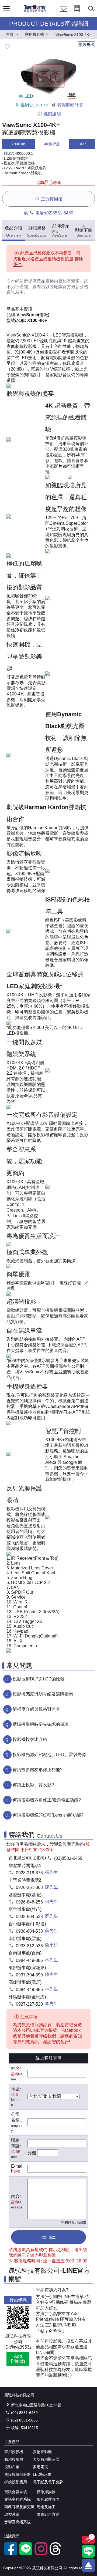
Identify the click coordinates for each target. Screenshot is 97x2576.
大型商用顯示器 (46, 2459)
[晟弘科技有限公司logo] (35, 11)
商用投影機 (14, 2459)
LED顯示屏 (42, 2474)
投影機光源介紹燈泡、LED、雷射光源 (49, 1755)
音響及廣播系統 (18, 2522)
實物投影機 (42, 2452)
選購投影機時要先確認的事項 (41, 1724)
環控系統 (12, 2514)
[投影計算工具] (77, 14)
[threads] (56, 2554)
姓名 (15, 2068)
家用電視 (40, 2467)
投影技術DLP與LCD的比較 (39, 1679)
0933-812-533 (29, 1946)
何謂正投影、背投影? (33, 1785)
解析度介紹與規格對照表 (36, 1709)
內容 (15, 2196)
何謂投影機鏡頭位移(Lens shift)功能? (48, 1815)
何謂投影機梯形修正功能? (38, 1770)
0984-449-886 (29, 1960)
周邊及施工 (46, 2507)
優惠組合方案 (48, 2514)
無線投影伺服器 (18, 2474)
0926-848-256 (29, 1902)
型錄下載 (84, 233)
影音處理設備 (48, 2499)
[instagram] (41, 2554)
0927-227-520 (29, 2004)
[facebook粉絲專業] (11, 2554)
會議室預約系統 (18, 2499)
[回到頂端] (88, 2565)
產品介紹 (13, 232)
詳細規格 (37, 232)
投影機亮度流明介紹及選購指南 (43, 1694)
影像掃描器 (46, 2492)
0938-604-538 (29, 1917)
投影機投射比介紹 (30, 1739)
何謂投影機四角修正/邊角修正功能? (47, 1800)
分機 (32, 2153)
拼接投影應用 (16, 2482)
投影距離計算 (70, 105)
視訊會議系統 (16, 2492)
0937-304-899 (29, 1975)
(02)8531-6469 (59, 213)
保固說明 (52, 114)
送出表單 (48, 2237)
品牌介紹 (60, 230)
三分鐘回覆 (52, 199)
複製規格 (86, 45)
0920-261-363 (29, 1887)
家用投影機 (14, 2452)
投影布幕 (12, 2467)
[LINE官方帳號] (26, 2554)
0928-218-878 (29, 1873)
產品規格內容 (50, 281)
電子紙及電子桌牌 (48, 2482)
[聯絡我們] (64, 14)
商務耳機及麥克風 (19, 2507)
